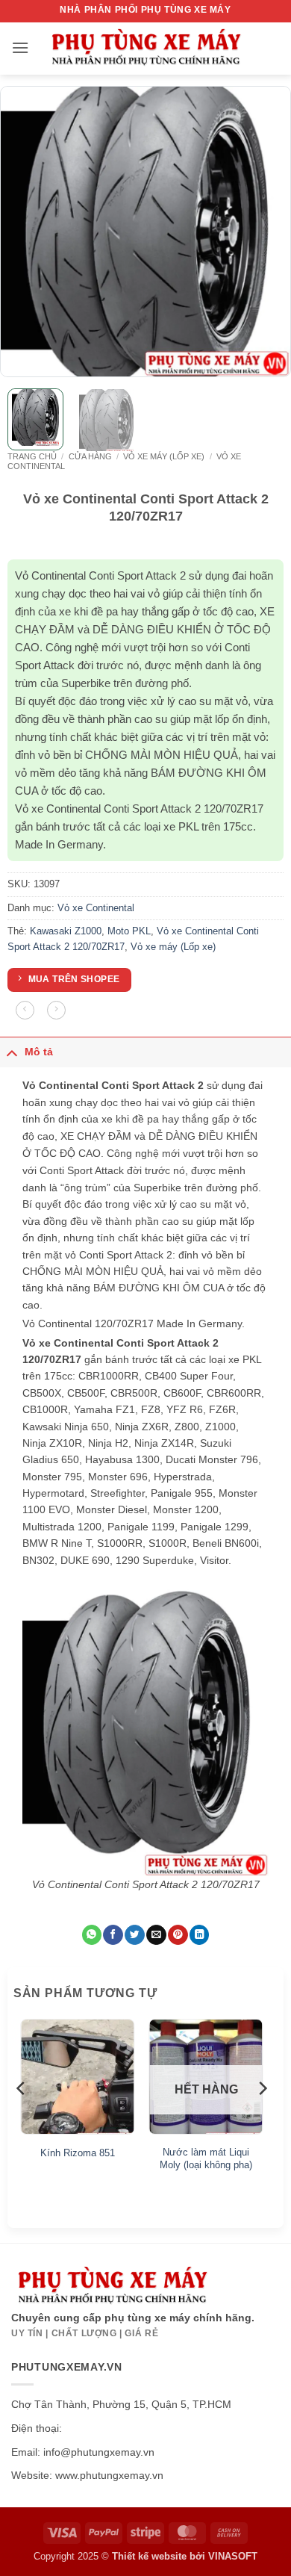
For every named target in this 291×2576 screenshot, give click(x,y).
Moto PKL (129, 931)
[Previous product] (56, 1010)
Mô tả (39, 1052)
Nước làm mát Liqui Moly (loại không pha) (206, 2158)
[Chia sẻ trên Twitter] (134, 1935)
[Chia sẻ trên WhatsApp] (92, 1935)
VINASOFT (233, 2556)
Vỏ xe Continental (96, 908)
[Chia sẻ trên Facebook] (113, 1935)
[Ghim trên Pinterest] (178, 1935)
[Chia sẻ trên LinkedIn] (199, 1935)
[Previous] (25, 232)
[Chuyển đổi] (12, 1052)
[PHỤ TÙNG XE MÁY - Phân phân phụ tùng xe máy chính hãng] (145, 49)
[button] (20, 47)
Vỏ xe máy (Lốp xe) (164, 456)
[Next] (266, 232)
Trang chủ (32, 456)
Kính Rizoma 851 (78, 2153)
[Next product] (25, 1010)
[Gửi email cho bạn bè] (156, 1935)
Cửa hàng (90, 456)
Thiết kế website (149, 2556)
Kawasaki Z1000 (66, 931)
